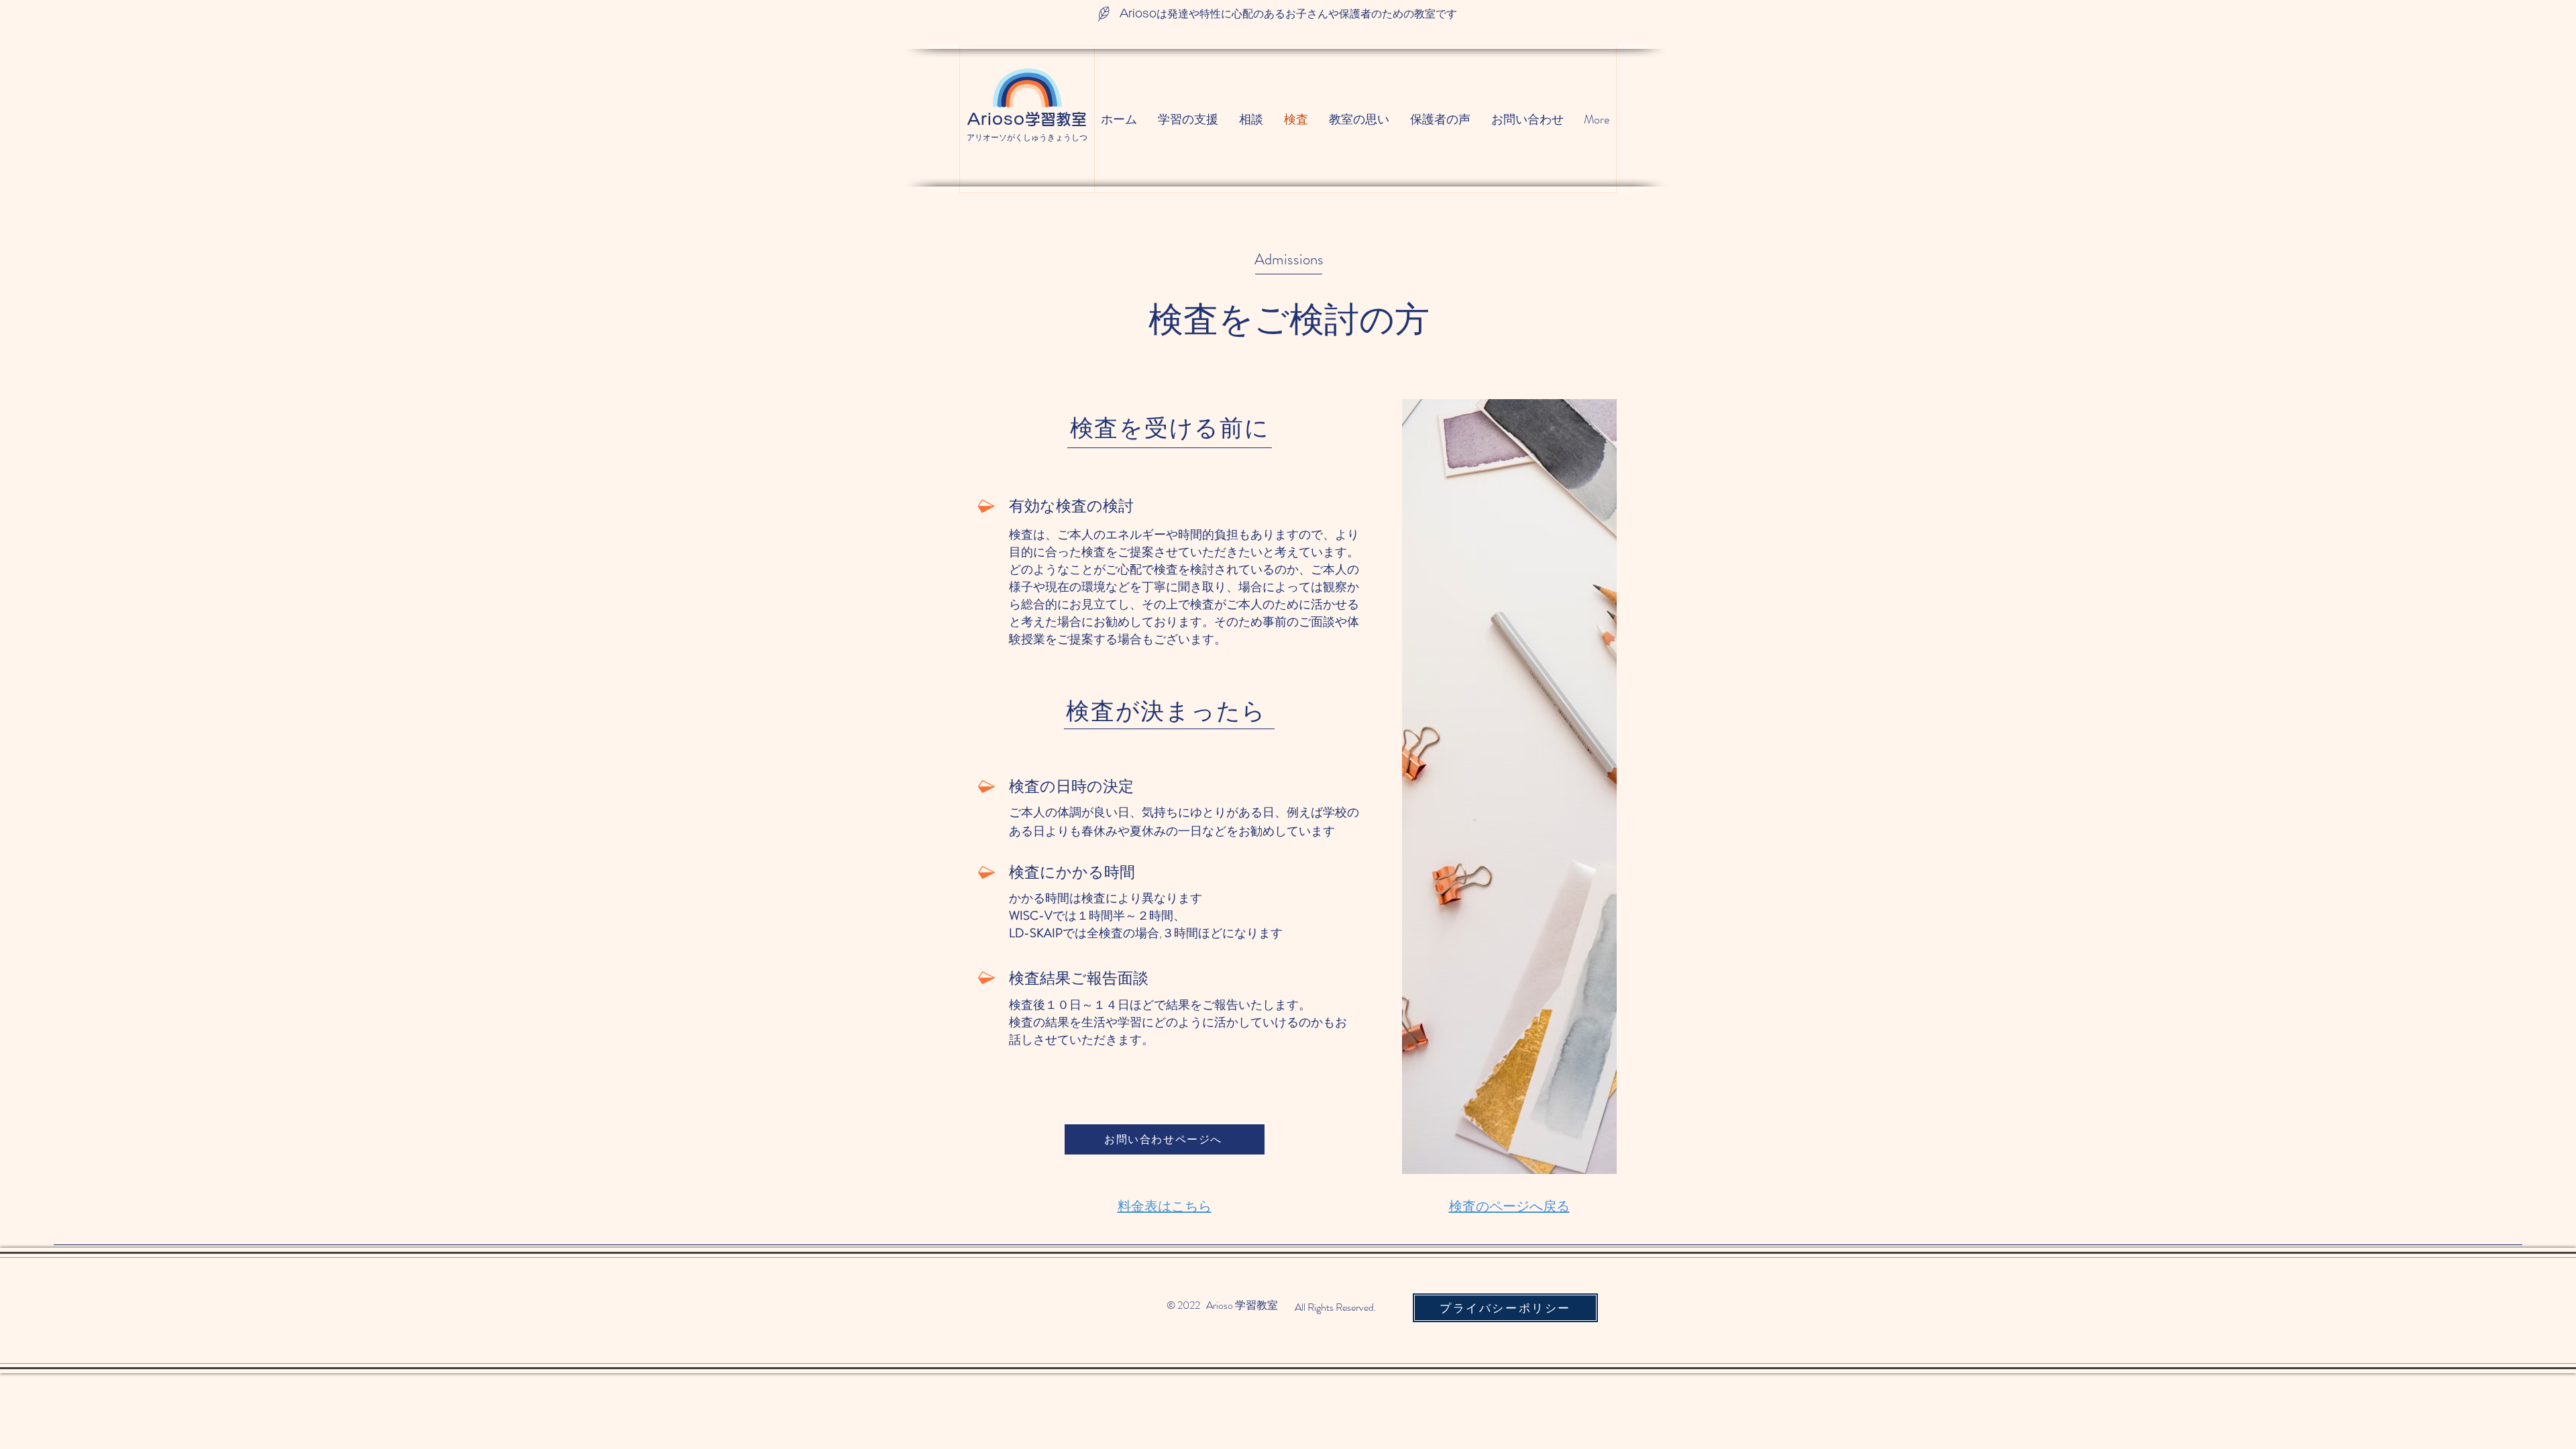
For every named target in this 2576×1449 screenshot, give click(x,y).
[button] (1505, 1308)
